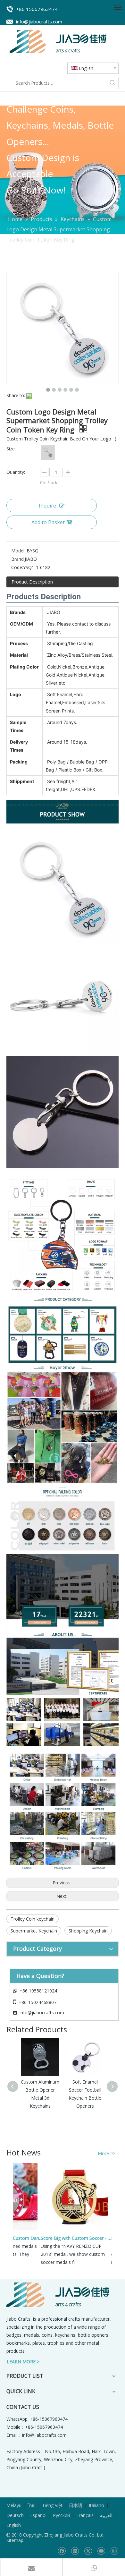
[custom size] (48, 452)
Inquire (47, 506)
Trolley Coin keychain (33, 1919)
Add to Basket (48, 522)
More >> (107, 2154)
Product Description (32, 582)
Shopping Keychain (88, 1931)
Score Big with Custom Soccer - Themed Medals (69, 2238)
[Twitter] (88, 2551)
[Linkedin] (75, 2551)
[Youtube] (101, 2551)
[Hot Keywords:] (113, 83)
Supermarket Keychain (34, 1931)
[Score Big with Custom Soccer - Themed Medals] (66, 2230)
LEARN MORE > (23, 2362)
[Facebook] (62, 2551)
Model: (18, 551)
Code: (17, 567)
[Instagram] (114, 2551)
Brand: (18, 559)
